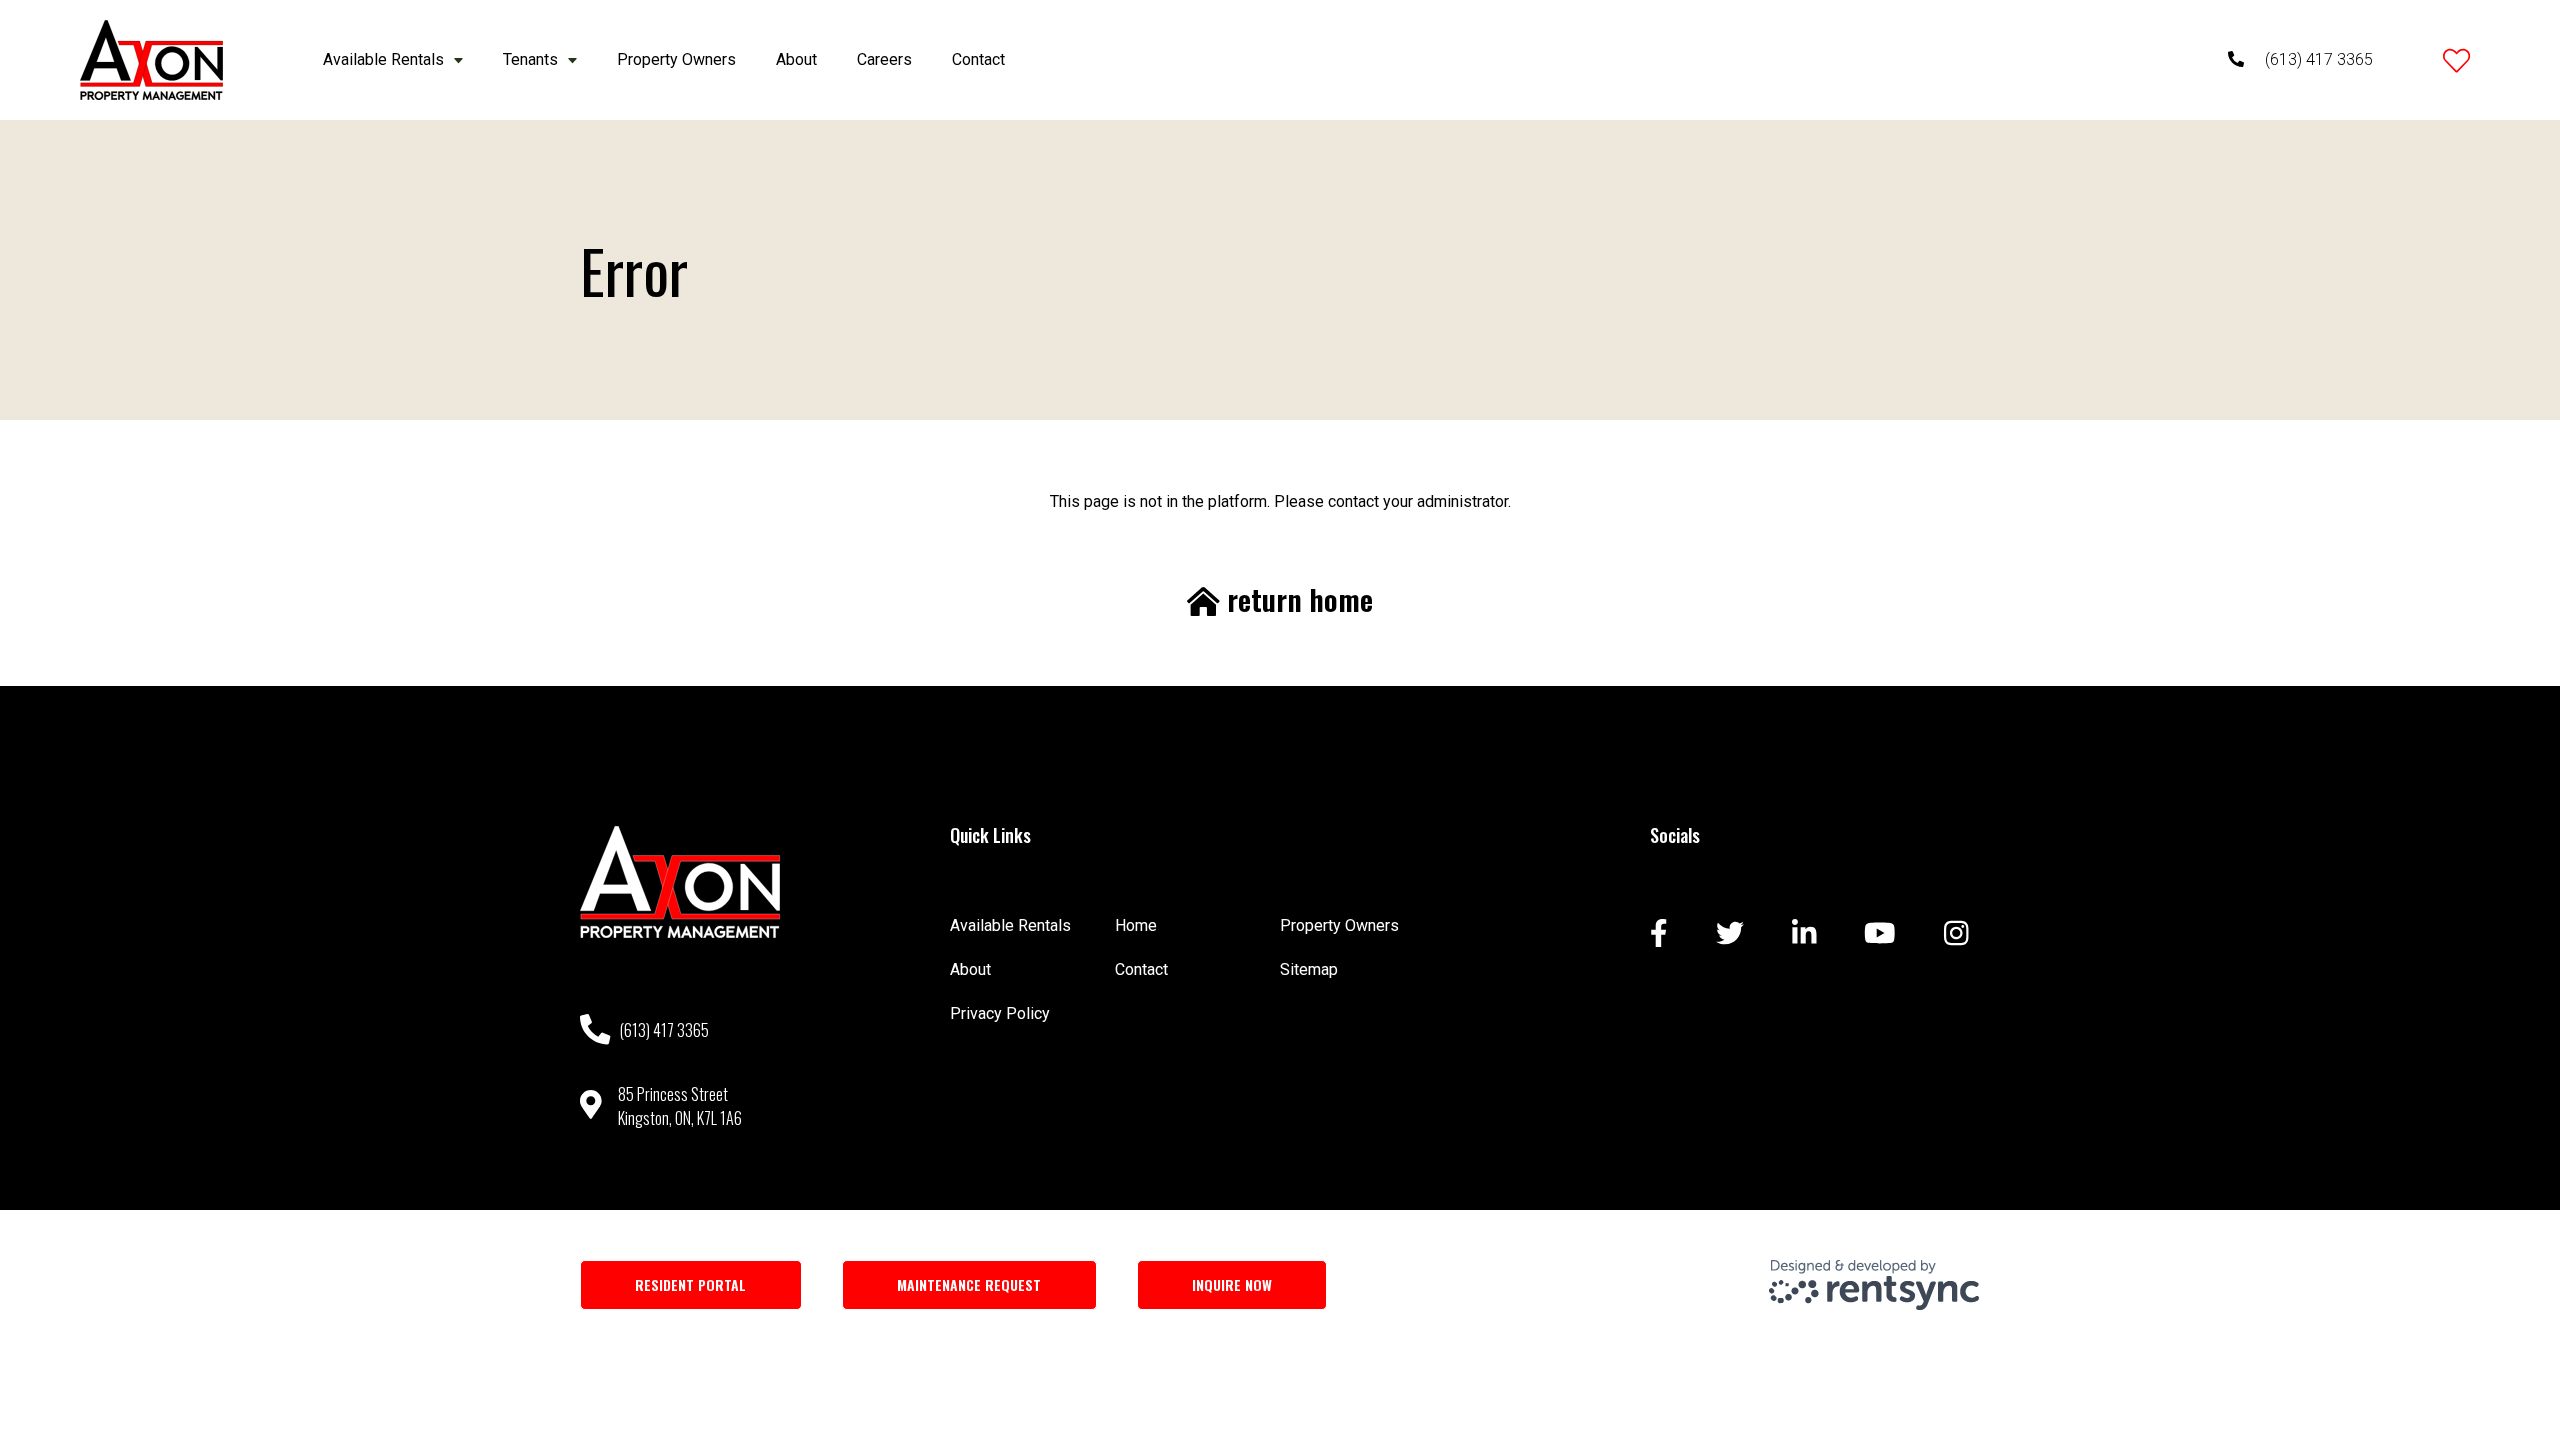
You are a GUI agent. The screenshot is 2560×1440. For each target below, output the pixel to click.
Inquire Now (1232, 1284)
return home (1296, 600)
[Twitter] (1730, 935)
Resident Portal (690, 1284)
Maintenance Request (969, 1284)
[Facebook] (1659, 935)
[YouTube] (1880, 935)
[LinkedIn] (1804, 935)
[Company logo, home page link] (151, 60)
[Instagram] (1956, 935)
